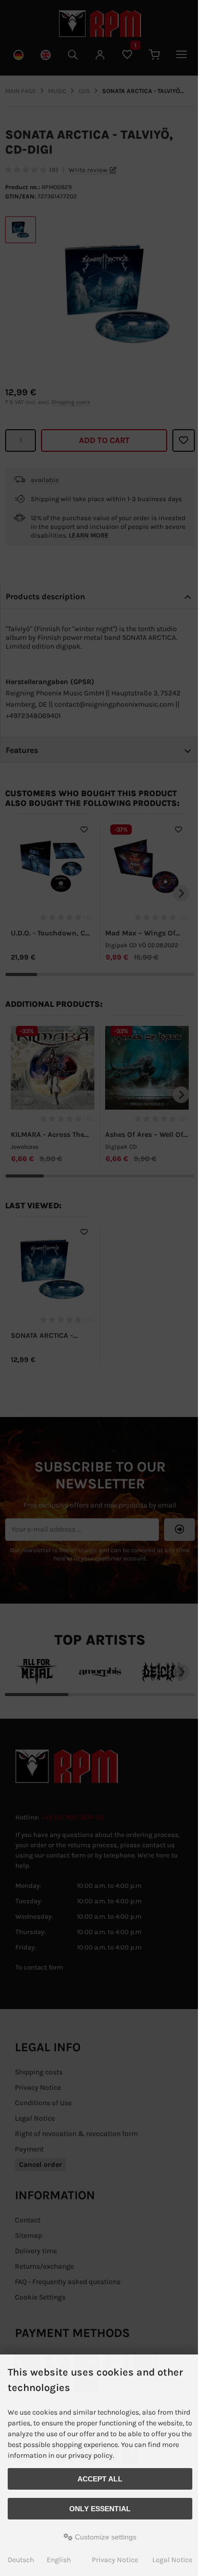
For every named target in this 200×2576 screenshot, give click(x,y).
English (59, 2560)
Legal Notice (172, 2560)
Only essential (100, 2509)
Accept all (100, 2479)
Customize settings (105, 2537)
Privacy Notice (115, 2560)
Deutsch (21, 2560)
